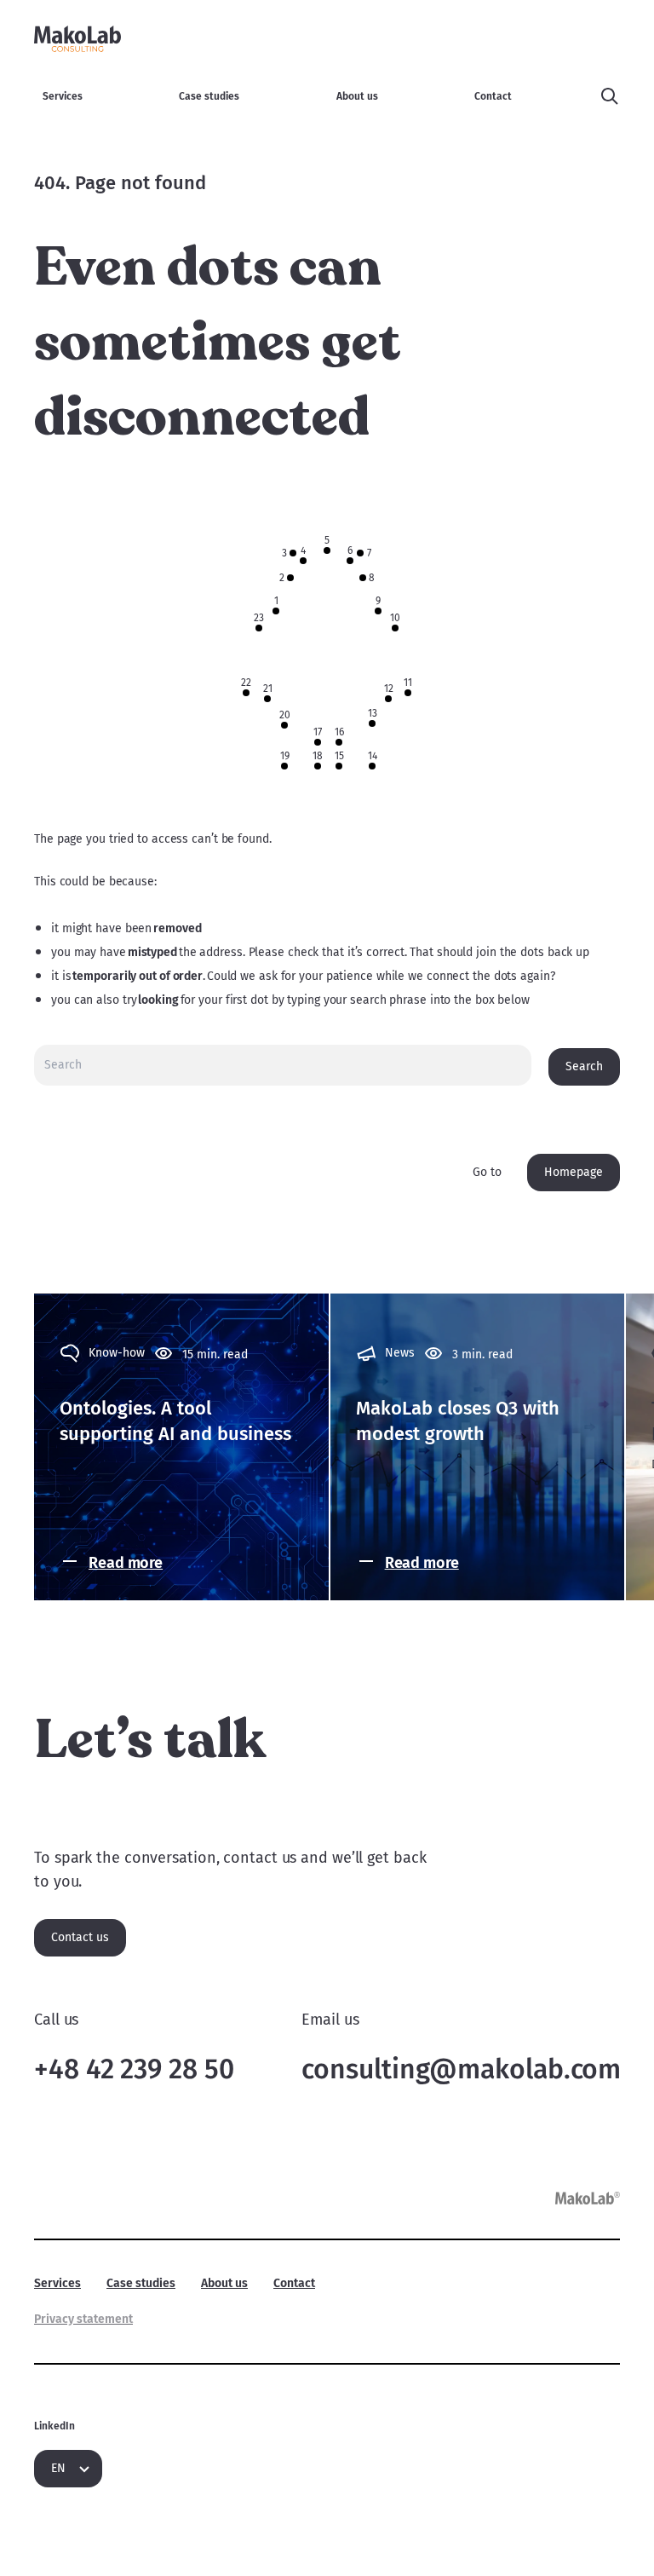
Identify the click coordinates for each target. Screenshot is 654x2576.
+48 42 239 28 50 (134, 2069)
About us (357, 96)
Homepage (574, 1172)
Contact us (80, 1937)
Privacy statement (83, 2319)
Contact (493, 96)
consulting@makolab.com (461, 2069)
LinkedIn (54, 2426)
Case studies (209, 96)
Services (63, 96)
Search (584, 1066)
